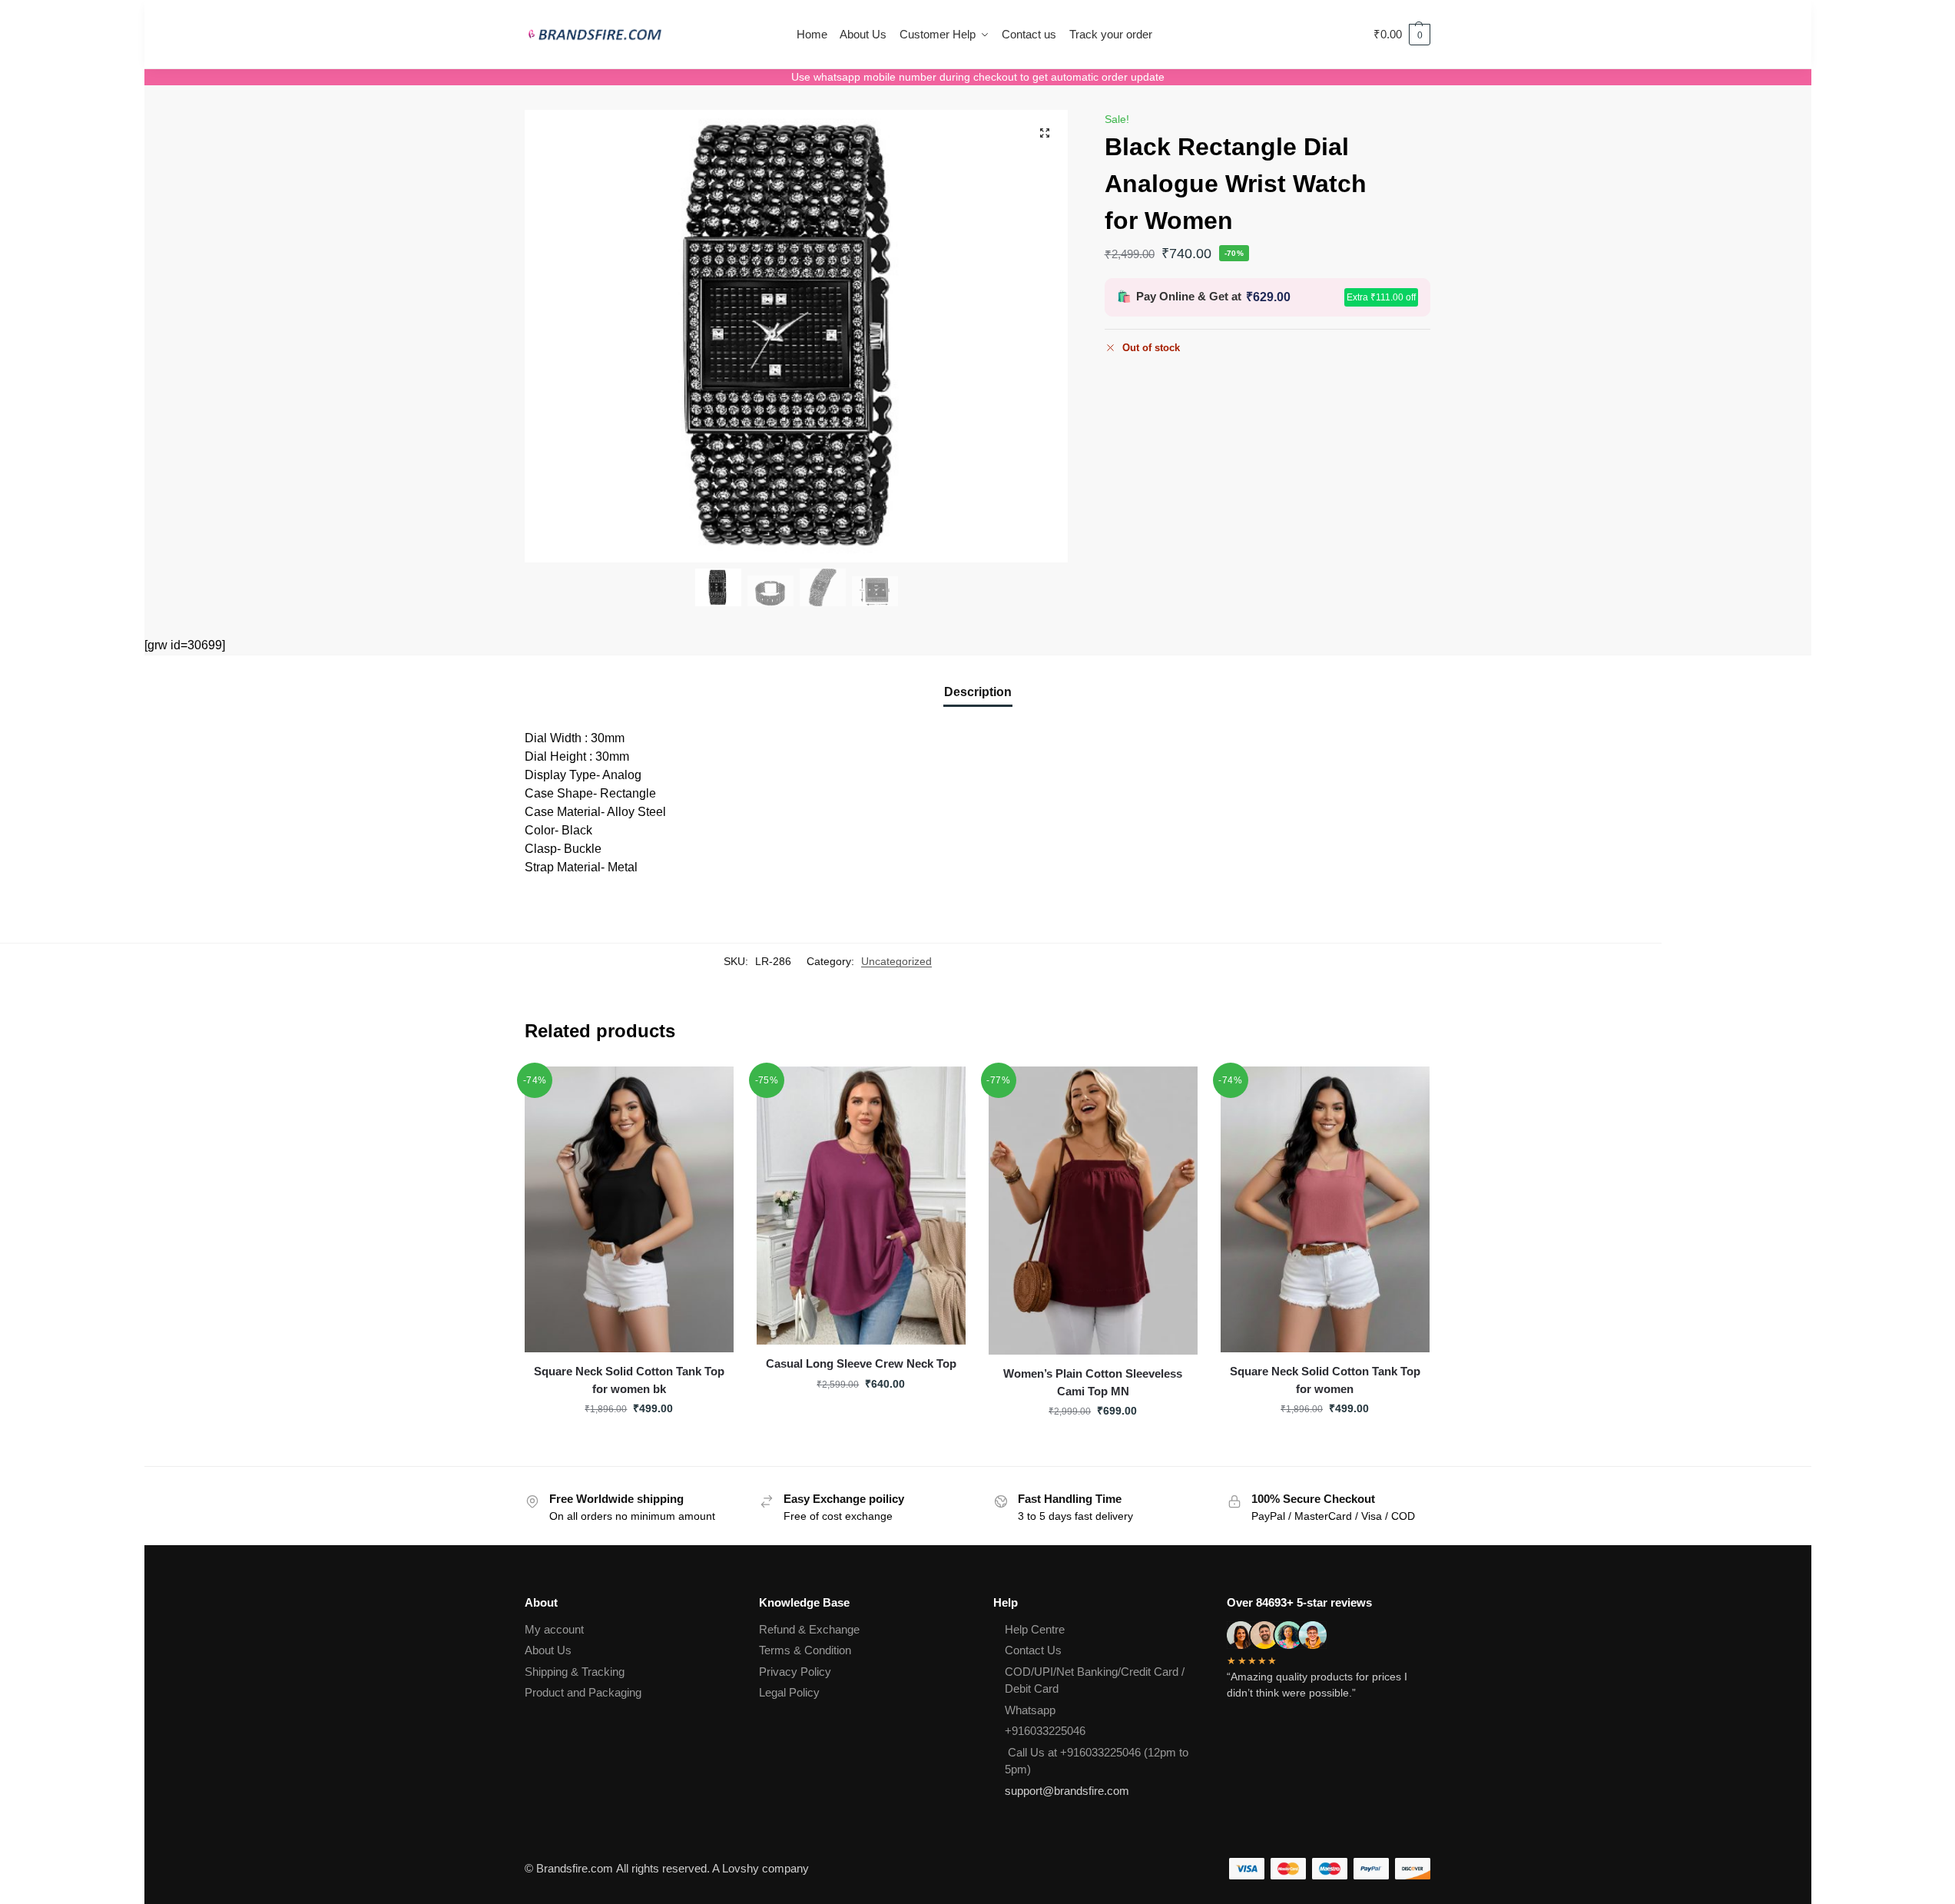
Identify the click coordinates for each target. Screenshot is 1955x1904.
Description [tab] (978, 692)
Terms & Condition (805, 1650)
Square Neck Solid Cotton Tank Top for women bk (629, 1380)
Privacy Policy (795, 1672)
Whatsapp (1030, 1710)
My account (554, 1629)
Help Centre (1035, 1629)
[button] (1402, 35)
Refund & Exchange (809, 1629)
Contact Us (1033, 1650)
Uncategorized (896, 961)
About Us (548, 1650)
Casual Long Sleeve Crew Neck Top (861, 1363)
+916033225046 (1045, 1731)
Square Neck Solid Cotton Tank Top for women (1325, 1380)
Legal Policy (789, 1692)
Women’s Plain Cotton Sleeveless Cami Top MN (1093, 1382)
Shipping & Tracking (575, 1672)
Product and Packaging (583, 1692)
